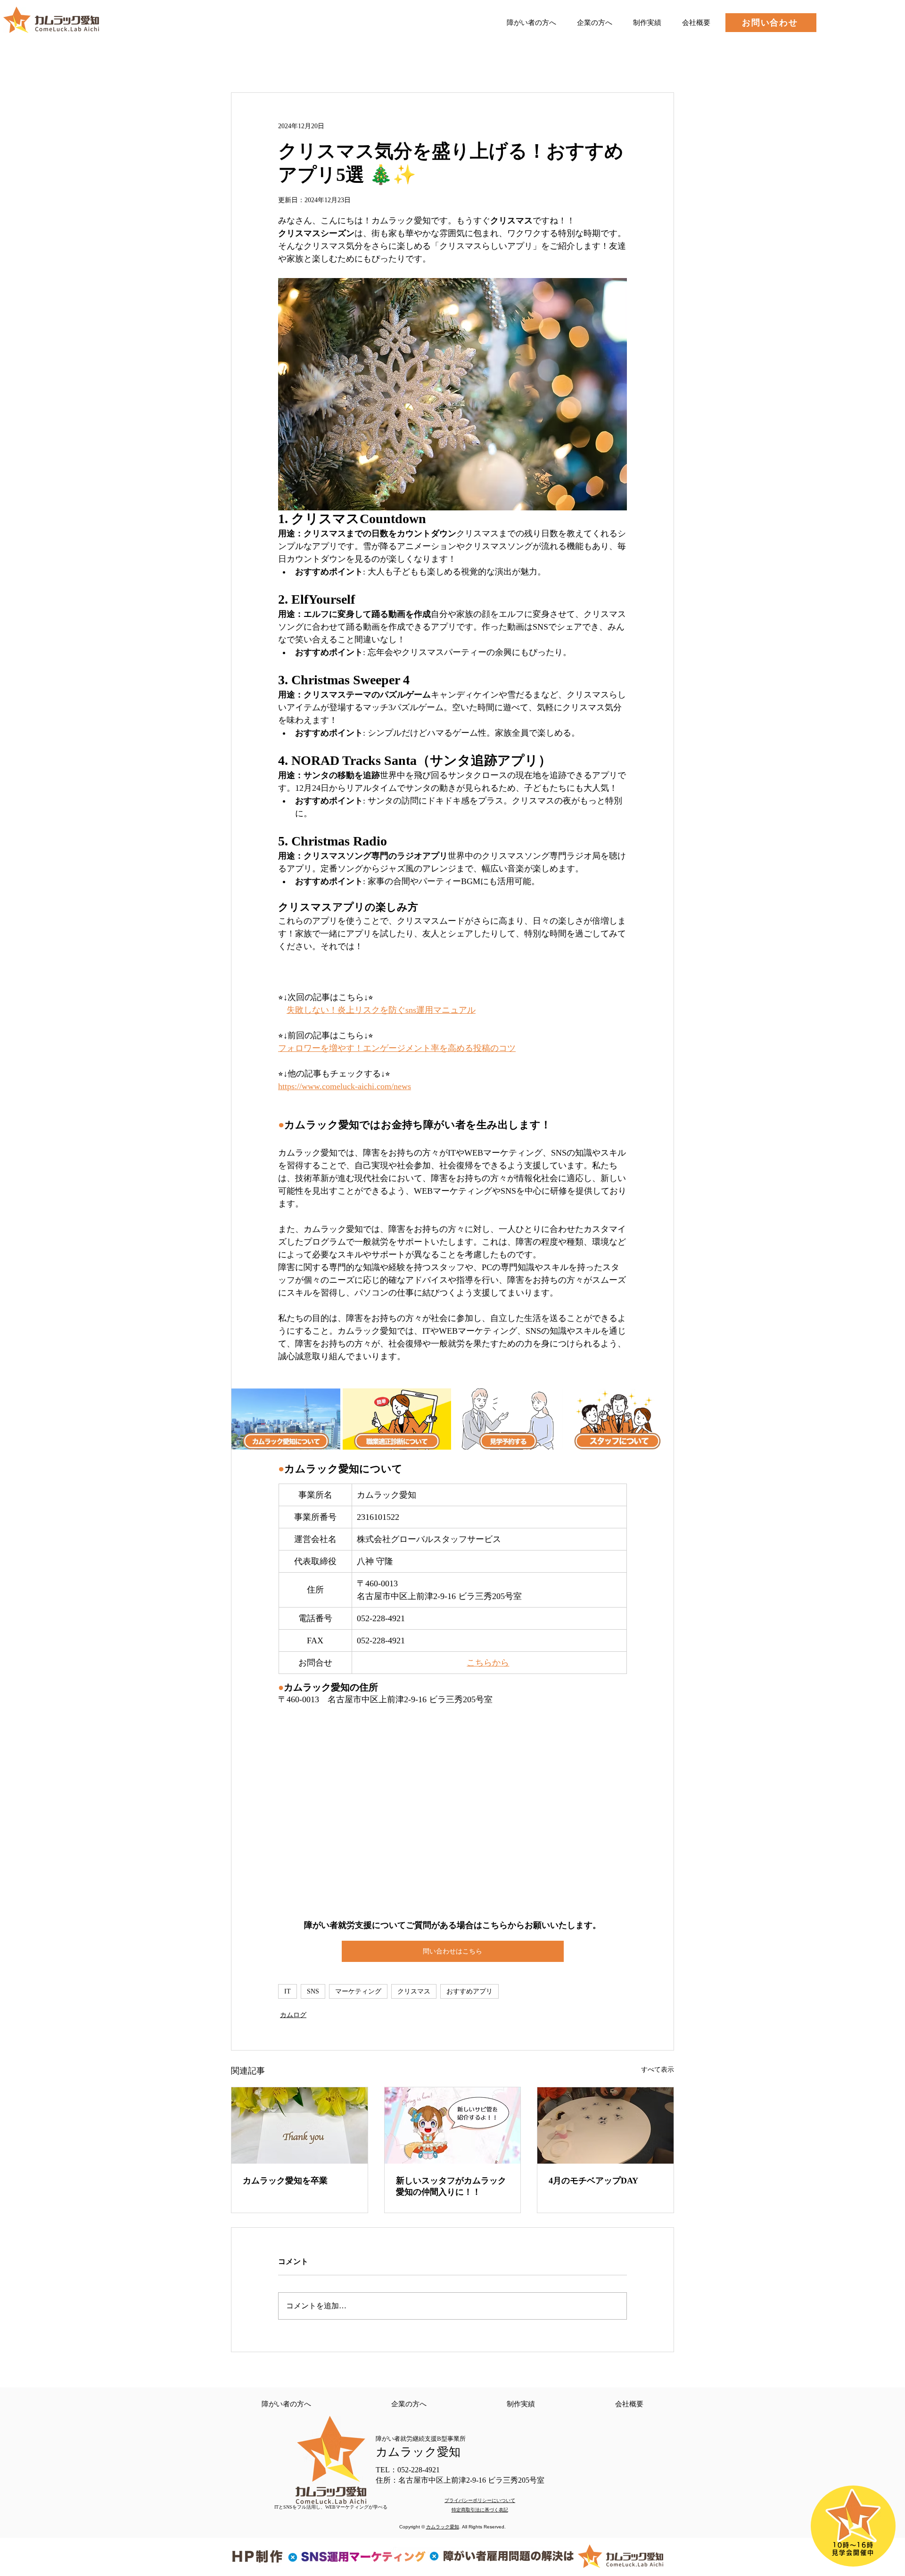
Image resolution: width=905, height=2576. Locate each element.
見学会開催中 (853, 2553)
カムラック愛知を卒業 (285, 2181)
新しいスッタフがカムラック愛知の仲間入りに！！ (451, 2186)
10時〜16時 (853, 2545)
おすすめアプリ (469, 1991)
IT (288, 1991)
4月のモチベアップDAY (593, 2181)
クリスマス (414, 1991)
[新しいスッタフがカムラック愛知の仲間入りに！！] (453, 2125)
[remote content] (452, 1813)
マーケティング (358, 1991)
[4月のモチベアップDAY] (605, 2125)
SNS (313, 1991)
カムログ (293, 2015)
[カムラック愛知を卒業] (300, 2125)
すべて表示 (658, 2070)
